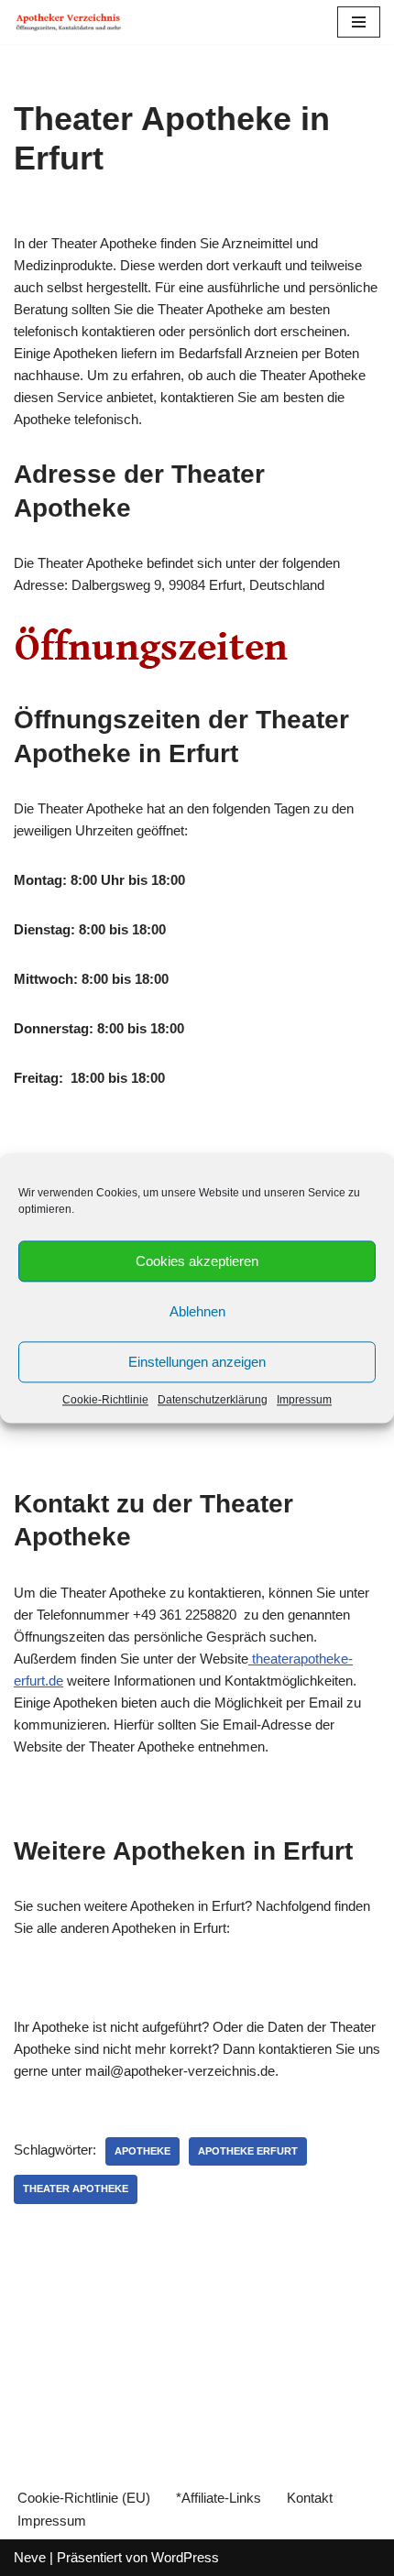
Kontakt (310, 2498)
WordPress (185, 2557)
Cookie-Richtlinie (105, 1400)
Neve (30, 2557)
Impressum (304, 1400)
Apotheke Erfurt (248, 2151)
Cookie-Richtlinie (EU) (84, 2498)
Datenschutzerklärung (213, 1400)
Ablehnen (197, 1311)
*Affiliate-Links (219, 2498)
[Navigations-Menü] (359, 22)
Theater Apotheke (76, 2189)
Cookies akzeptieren (197, 1261)
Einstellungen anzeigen (197, 1362)
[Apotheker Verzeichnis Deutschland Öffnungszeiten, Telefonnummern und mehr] (69, 22)
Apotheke (142, 2151)
